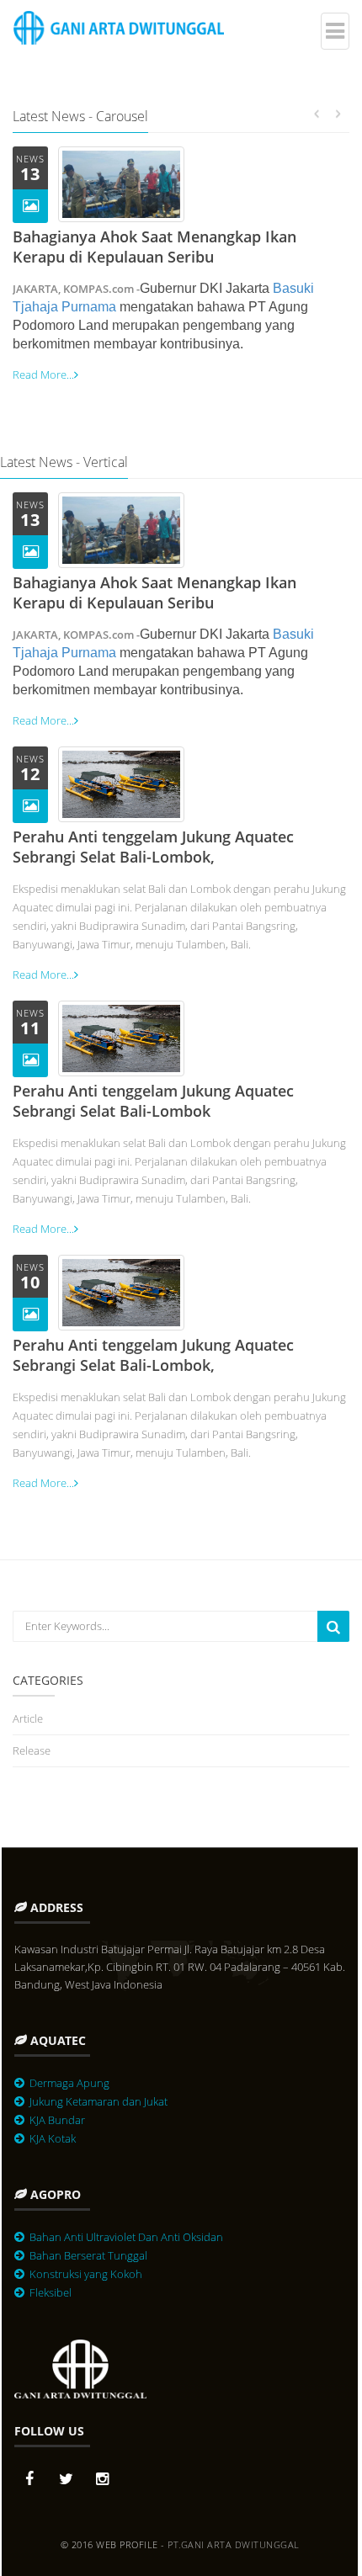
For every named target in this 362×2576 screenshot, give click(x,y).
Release (32, 1750)
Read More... (43, 374)
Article (28, 1718)
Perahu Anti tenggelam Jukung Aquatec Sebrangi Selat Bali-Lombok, (153, 847)
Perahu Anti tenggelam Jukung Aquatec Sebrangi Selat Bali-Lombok (153, 1101)
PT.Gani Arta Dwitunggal (234, 2544)
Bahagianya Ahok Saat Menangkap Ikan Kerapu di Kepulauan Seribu (154, 247)
